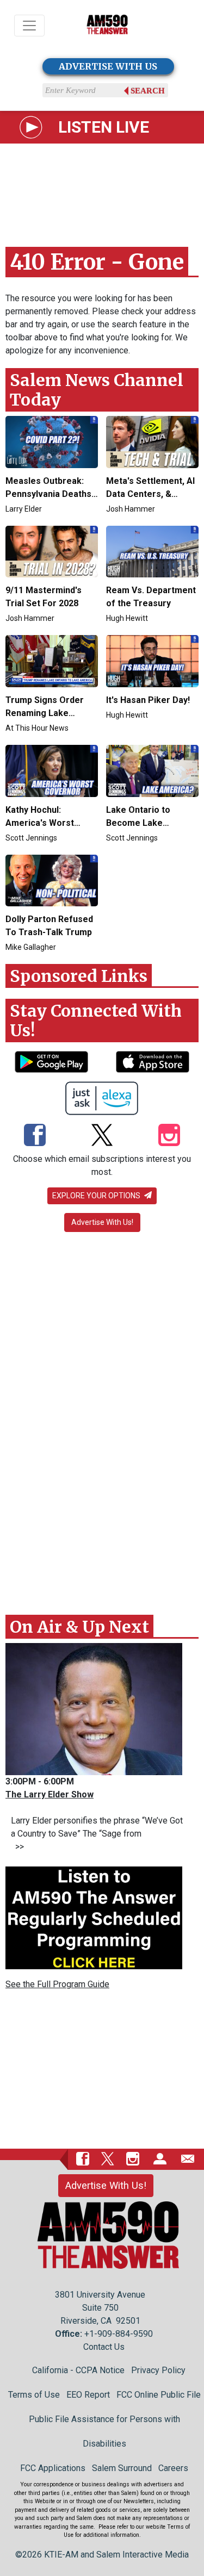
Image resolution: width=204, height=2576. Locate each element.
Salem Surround (122, 2468)
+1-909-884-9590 (119, 2334)
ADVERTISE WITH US (108, 66)
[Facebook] (35, 1136)
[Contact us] (188, 2158)
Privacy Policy (158, 2370)
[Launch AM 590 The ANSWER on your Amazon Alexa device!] (102, 1098)
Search (148, 91)
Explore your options (97, 1196)
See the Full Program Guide (57, 1984)
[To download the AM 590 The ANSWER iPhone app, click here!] (153, 1062)
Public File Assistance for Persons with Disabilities (104, 2431)
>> (17, 1847)
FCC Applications (53, 2468)
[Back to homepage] (107, 26)
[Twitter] (102, 1136)
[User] (160, 2158)
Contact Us (104, 2347)
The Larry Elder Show (50, 1794)
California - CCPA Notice (78, 2370)
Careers (173, 2468)
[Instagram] (169, 1136)
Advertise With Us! (102, 1222)
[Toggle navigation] (29, 26)
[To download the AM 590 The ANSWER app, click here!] (51, 1062)
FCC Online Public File (159, 2395)
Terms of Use (34, 2395)
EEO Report (88, 2395)
